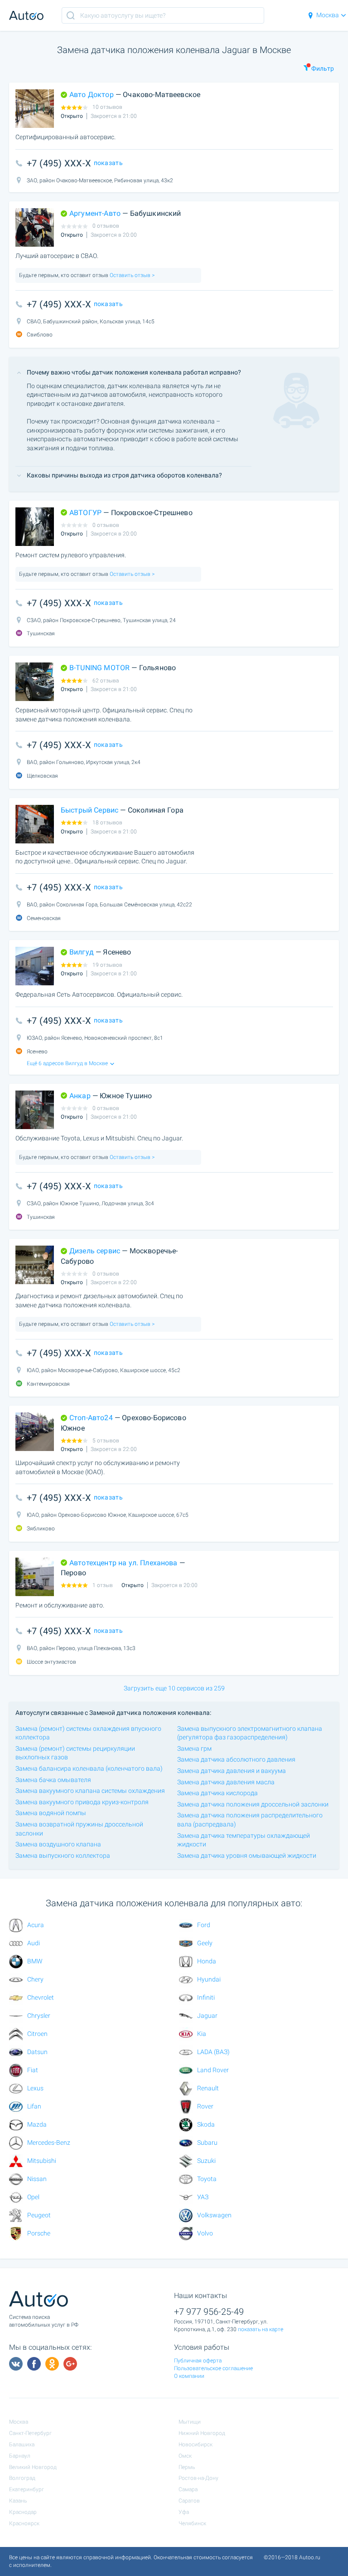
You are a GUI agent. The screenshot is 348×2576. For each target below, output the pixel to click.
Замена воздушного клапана (58, 1844)
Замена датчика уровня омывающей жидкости (247, 1855)
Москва (328, 15)
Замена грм (194, 1748)
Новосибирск (196, 2445)
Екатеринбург (27, 2489)
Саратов (189, 2501)
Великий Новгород (33, 2467)
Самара (188, 2489)
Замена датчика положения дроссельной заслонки (253, 1804)
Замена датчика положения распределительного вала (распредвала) (250, 1820)
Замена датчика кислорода (217, 1793)
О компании (189, 2376)
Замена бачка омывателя (53, 1780)
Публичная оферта (198, 2361)
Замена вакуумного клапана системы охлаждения (90, 1791)
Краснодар (23, 2512)
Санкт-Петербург (30, 2433)
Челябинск (192, 2523)
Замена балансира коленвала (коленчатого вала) (89, 1768)
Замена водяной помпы (51, 1813)
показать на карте (261, 2329)
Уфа (184, 2512)
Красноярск (24, 2523)
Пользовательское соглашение (213, 2368)
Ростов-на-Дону (198, 2478)
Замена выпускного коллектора (63, 1855)
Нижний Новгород (202, 2433)
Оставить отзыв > (131, 275)
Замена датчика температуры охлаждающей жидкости (244, 1840)
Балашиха (22, 2445)
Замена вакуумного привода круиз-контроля (82, 1802)
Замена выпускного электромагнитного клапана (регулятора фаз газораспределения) (250, 1733)
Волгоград (22, 2478)
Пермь (187, 2467)
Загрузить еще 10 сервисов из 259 (174, 1688)
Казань (18, 2501)
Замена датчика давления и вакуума (232, 1771)
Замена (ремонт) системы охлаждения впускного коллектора (88, 1733)
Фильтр (323, 68)
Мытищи (190, 2422)
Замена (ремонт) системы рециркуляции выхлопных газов (75, 1753)
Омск (185, 2456)
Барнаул (20, 2456)
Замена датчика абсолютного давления (236, 1759)
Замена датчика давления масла (226, 1782)
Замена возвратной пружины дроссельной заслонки (79, 1829)
